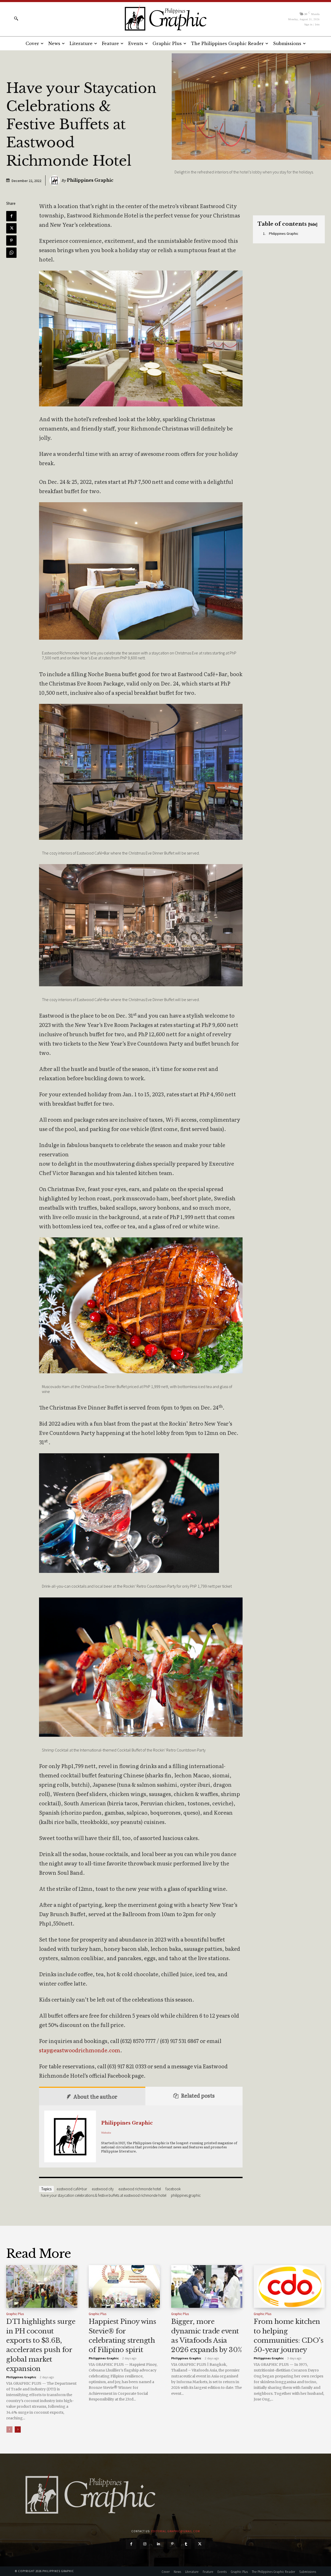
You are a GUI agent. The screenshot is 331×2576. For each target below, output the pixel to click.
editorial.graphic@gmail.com (176, 2531)
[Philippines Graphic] (165, 18)
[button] (16, 18)
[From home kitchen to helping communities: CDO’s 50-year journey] (289, 2286)
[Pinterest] (11, 240)
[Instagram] (145, 2544)
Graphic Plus (15, 2314)
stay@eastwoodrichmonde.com (80, 2050)
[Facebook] (11, 216)
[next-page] (18, 2429)
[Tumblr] (186, 2544)
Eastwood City (103, 2189)
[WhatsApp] (11, 253)
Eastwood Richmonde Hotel (140, 2189)
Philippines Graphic (90, 180)
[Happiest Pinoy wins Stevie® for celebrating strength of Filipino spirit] (124, 2286)
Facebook (173, 2189)
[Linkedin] (159, 2544)
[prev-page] (9, 2429)
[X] (11, 228)
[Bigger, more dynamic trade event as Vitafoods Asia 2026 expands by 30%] (207, 2286)
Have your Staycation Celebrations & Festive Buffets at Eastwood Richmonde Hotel (104, 2195)
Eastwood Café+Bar (72, 2189)
